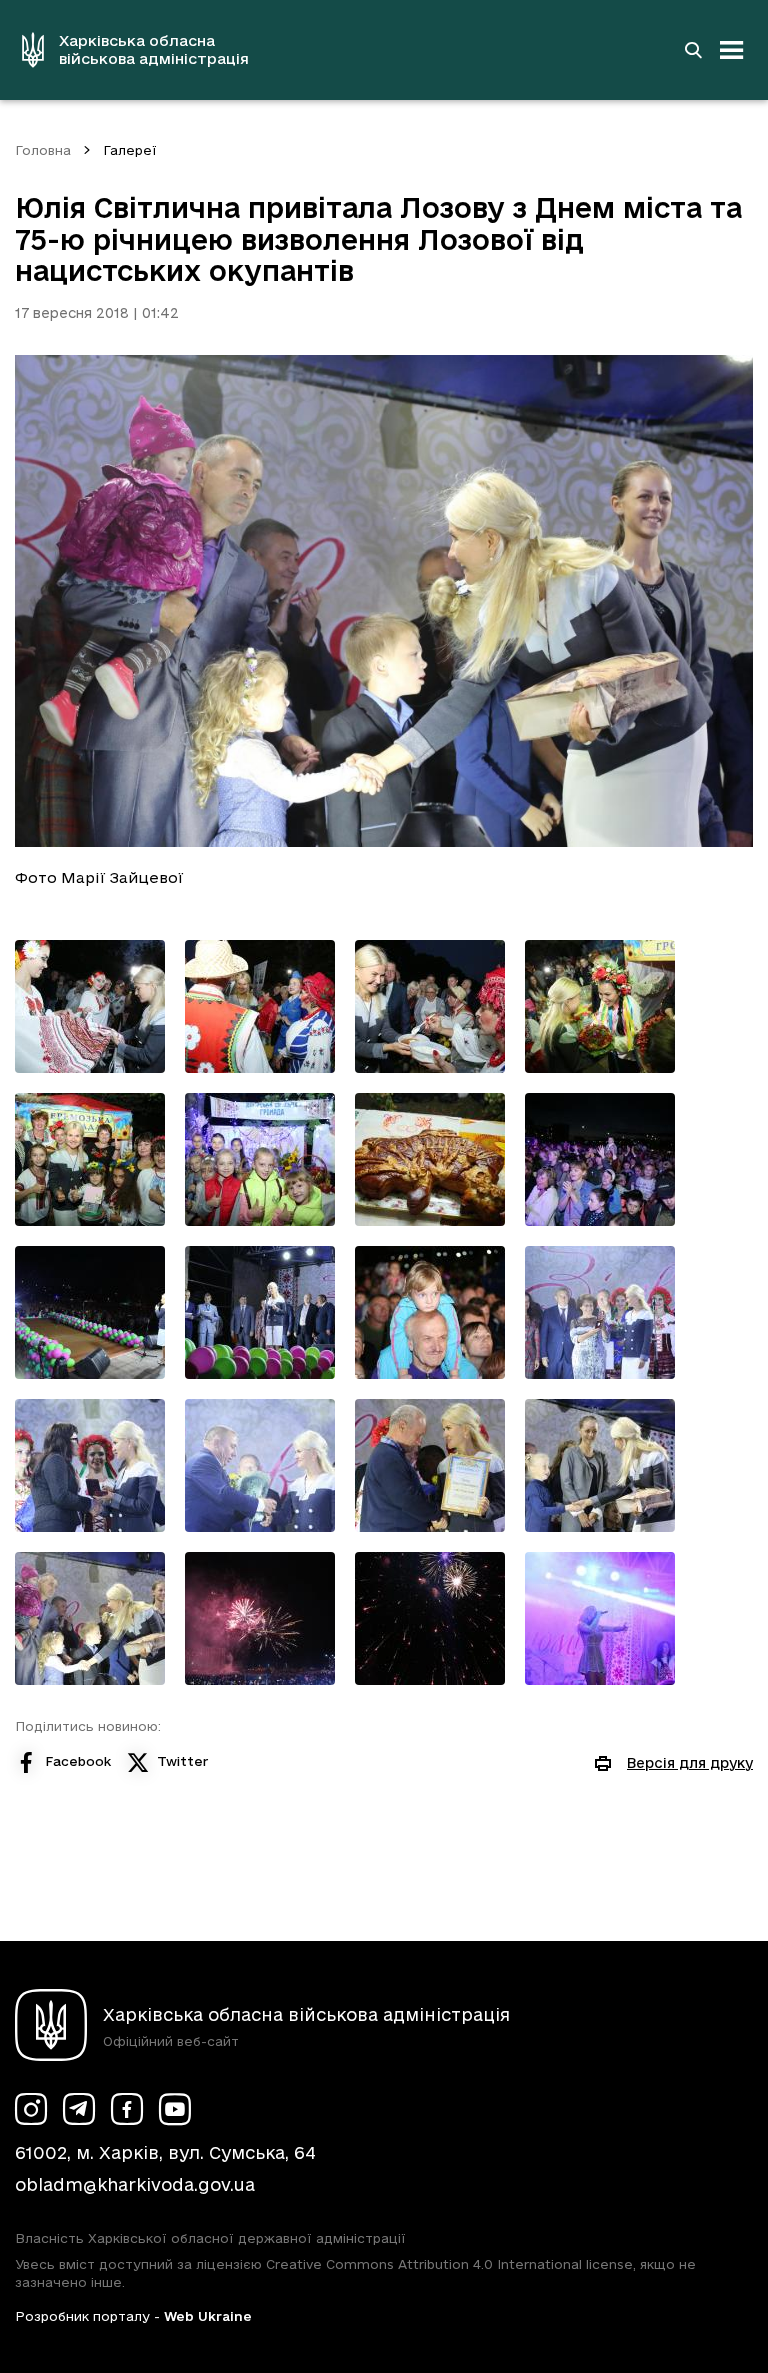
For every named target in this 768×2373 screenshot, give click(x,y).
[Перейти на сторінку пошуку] (693, 50)
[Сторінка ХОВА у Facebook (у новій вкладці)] (127, 2109)
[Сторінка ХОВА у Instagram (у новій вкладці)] (31, 2109)
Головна (43, 150)
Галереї (130, 150)
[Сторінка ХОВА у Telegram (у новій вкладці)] (79, 2109)
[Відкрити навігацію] (732, 50)
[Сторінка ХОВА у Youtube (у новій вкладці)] (175, 2109)
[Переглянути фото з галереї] (90, 1006)
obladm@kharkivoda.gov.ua (135, 2184)
